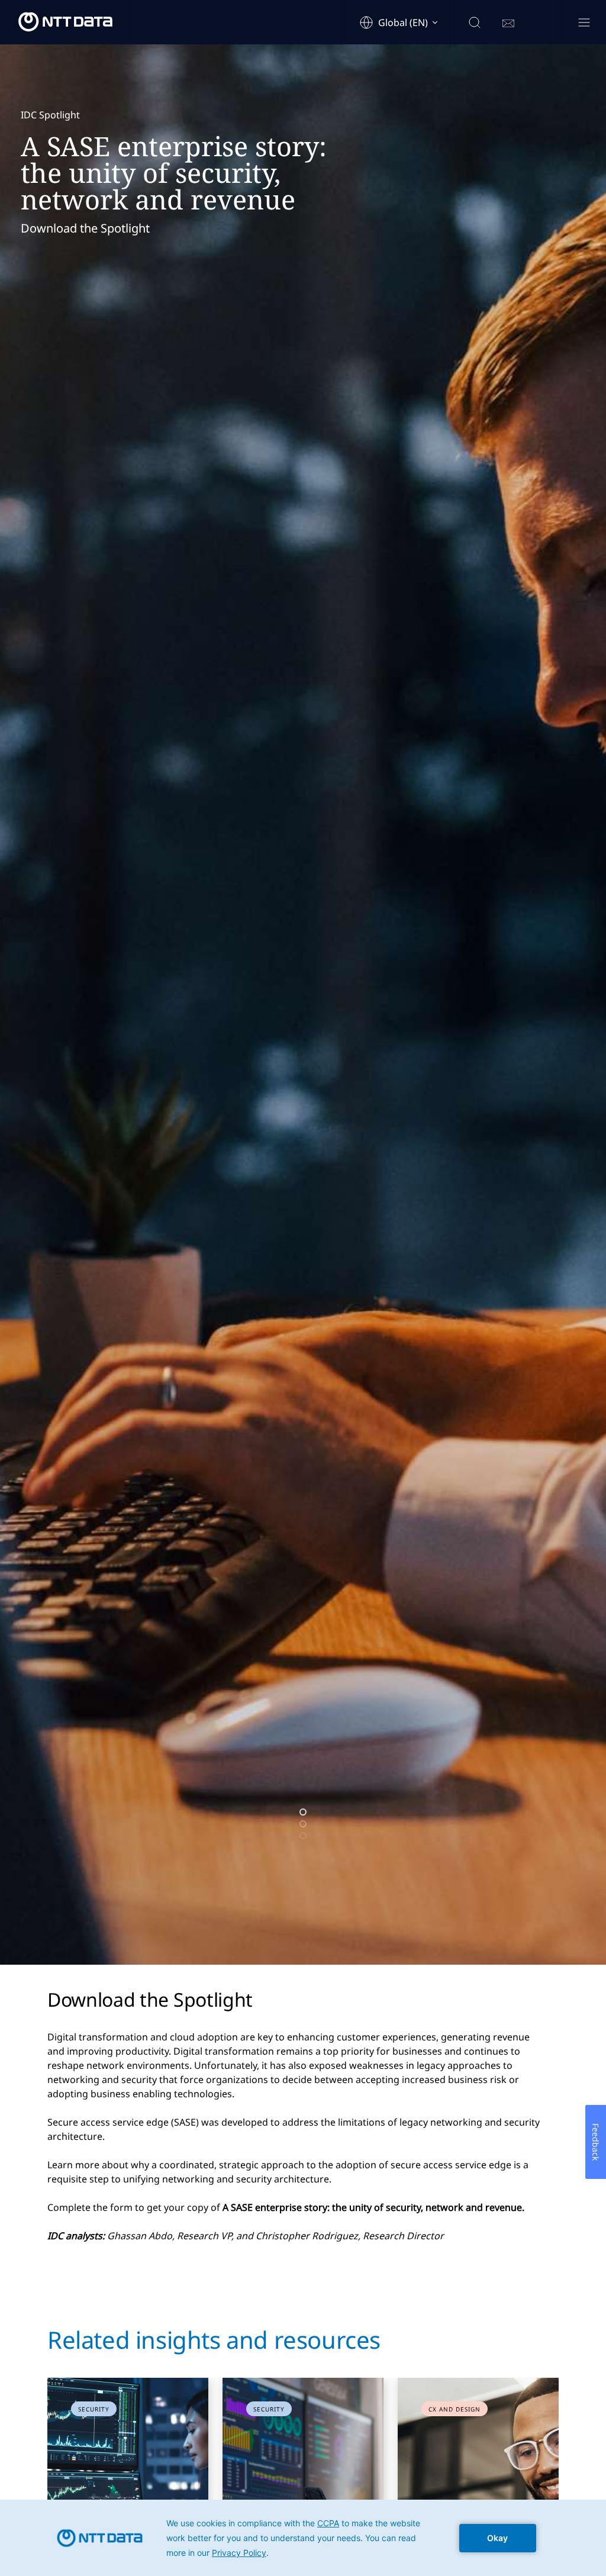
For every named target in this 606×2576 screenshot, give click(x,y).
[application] (303, 2538)
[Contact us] (508, 24)
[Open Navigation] (584, 23)
